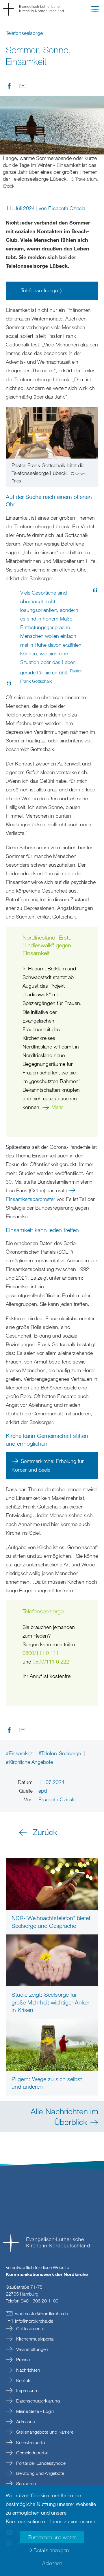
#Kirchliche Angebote (29, 1762)
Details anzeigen (51, 2550)
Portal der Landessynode (40, 2463)
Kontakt (23, 2380)
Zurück (45, 1832)
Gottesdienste (30, 2328)
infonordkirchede (34, 2321)
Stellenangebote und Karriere (44, 2432)
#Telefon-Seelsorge (60, 1753)
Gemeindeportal (31, 2453)
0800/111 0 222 (51, 1662)
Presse (22, 2360)
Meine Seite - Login (35, 2411)
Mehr (57, 1107)
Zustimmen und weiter (52, 2537)
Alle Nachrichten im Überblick (64, 2116)
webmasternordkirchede (41, 2313)
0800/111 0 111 (41, 1653)
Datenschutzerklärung (37, 2401)
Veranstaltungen (32, 2349)
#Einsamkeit (20, 1753)
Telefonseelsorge (39, 290)
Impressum (27, 2390)
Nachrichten (28, 2370)
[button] (95, 10)
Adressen (25, 2422)
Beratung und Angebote (40, 2473)
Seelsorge (25, 2483)
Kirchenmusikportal (35, 2339)
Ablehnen (52, 2563)
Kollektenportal (30, 2442)
